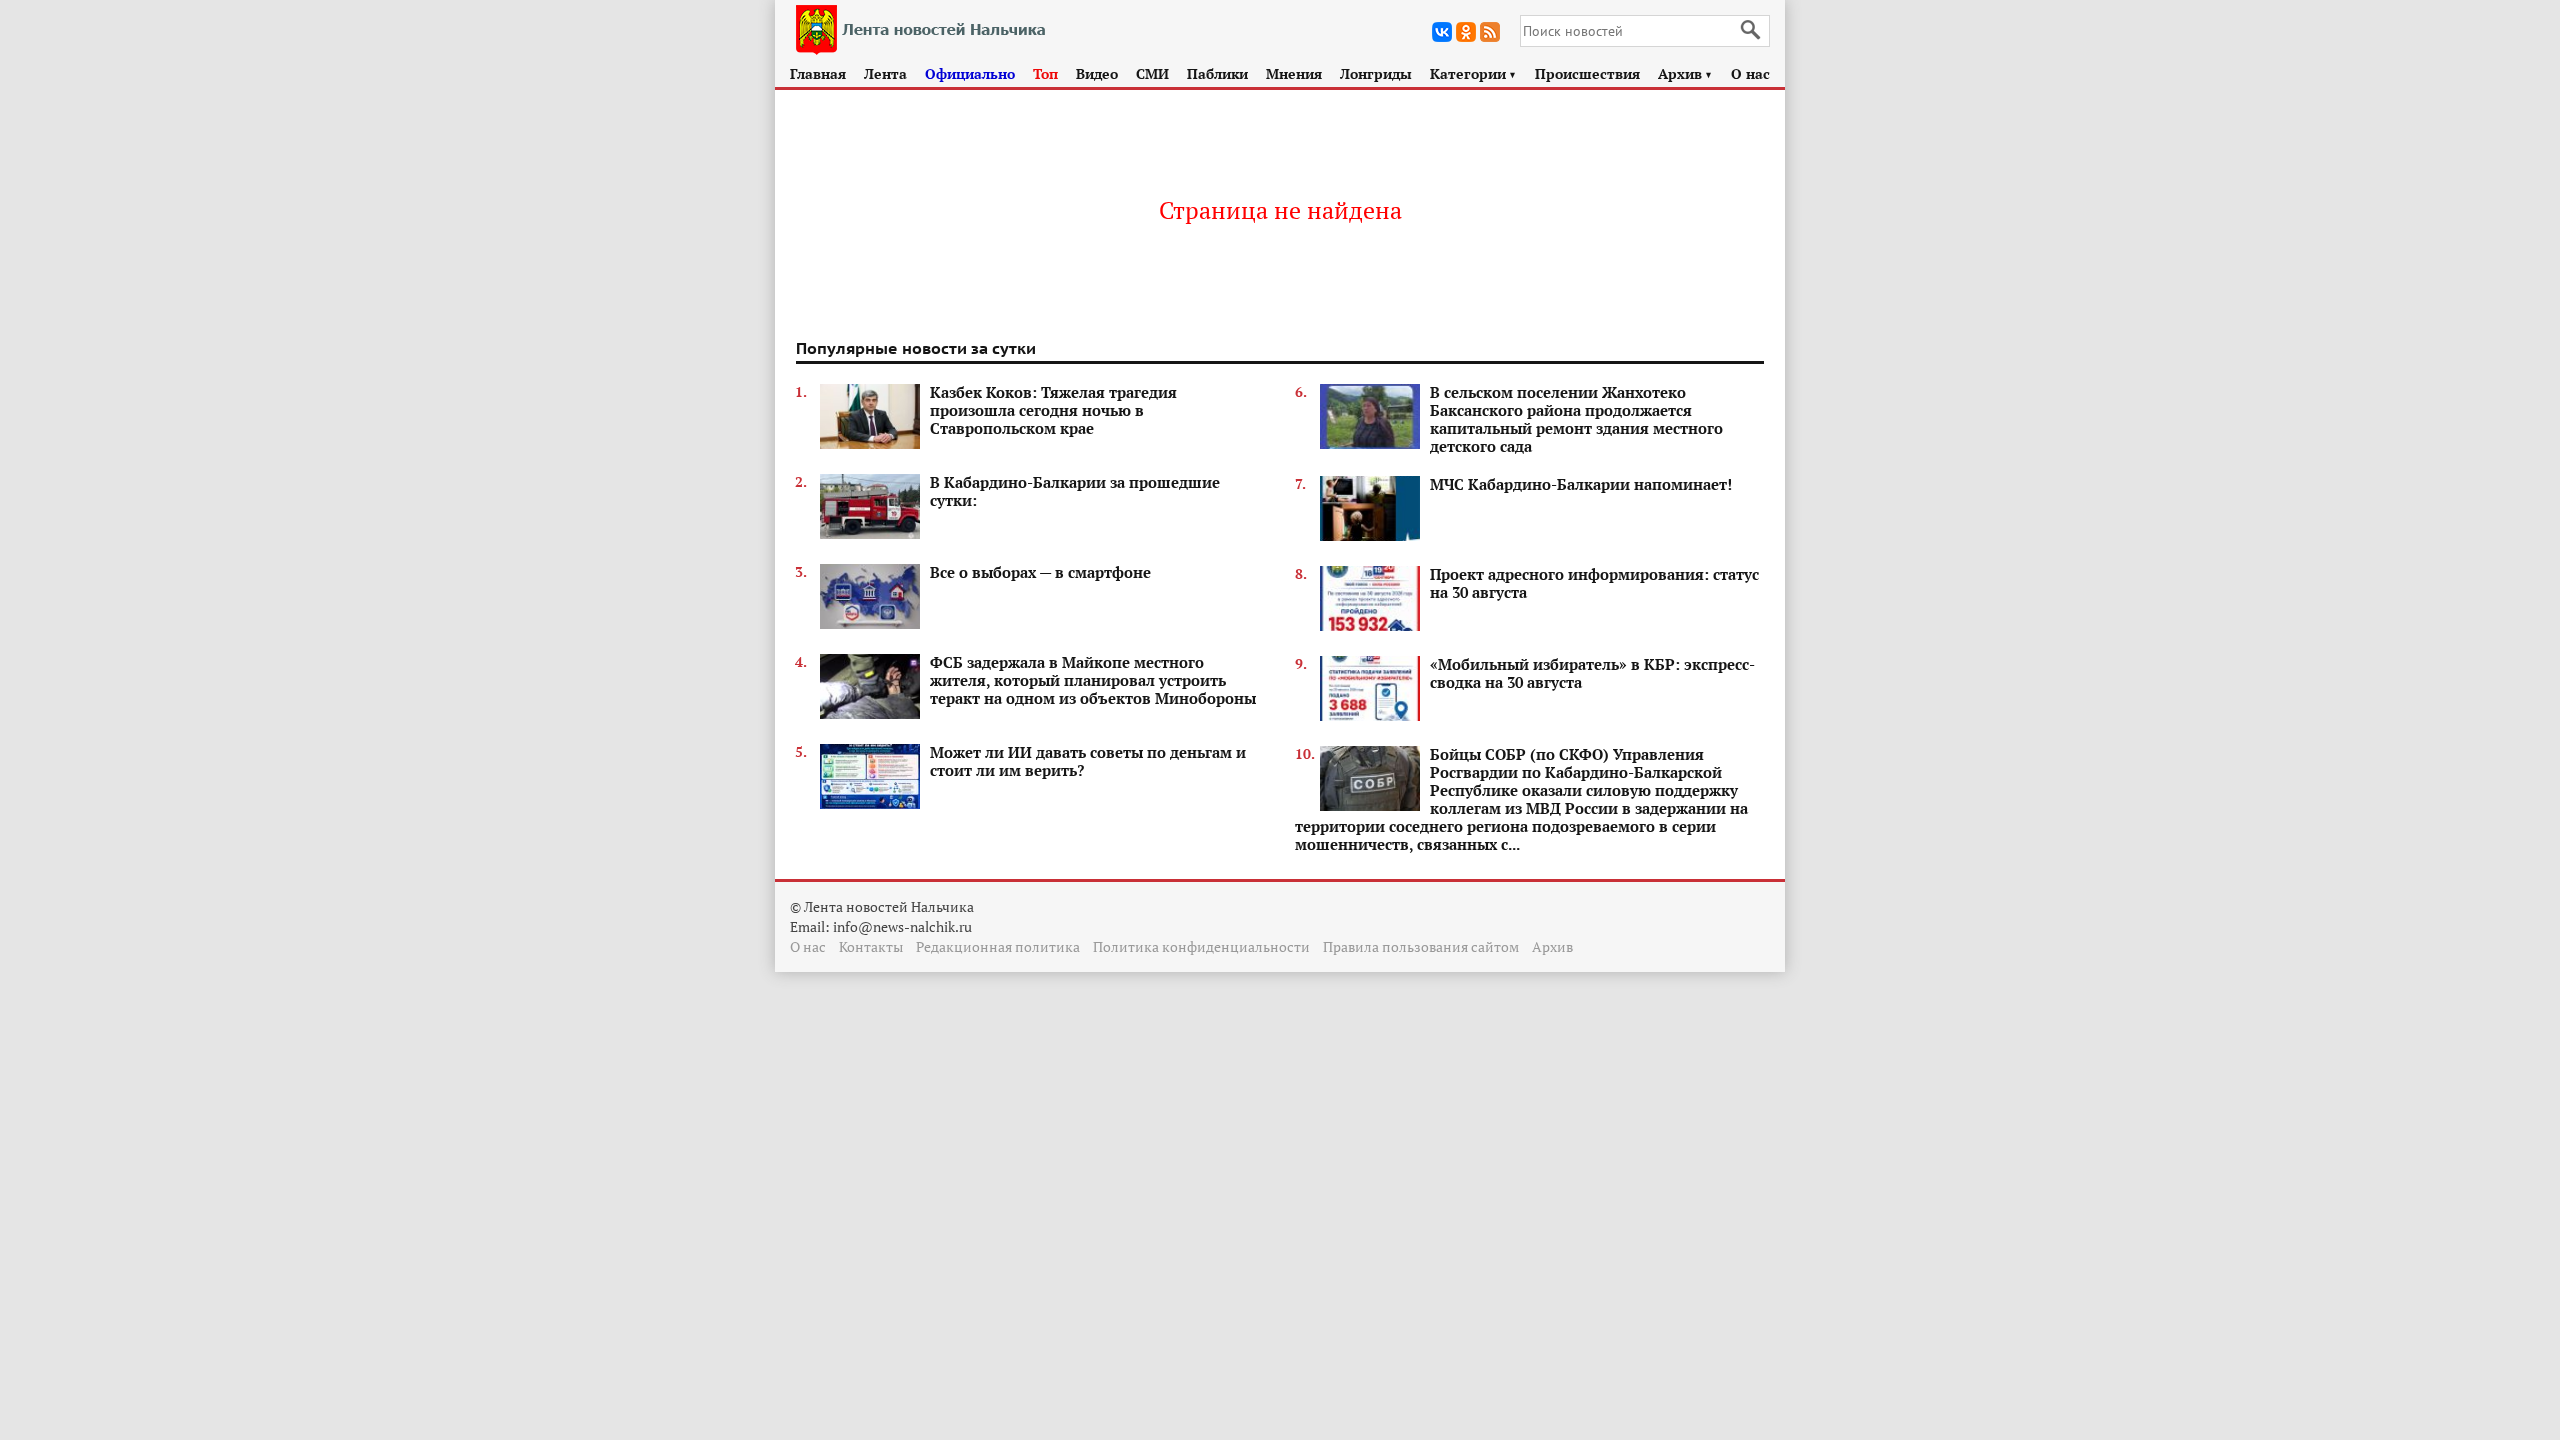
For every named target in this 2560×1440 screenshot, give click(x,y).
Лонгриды (1376, 73)
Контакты (871, 946)
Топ (1045, 73)
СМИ (1152, 73)
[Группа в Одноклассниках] (1466, 32)
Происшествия (1587, 73)
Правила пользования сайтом (1421, 946)
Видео (1097, 73)
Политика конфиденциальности (1201, 946)
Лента (885, 73)
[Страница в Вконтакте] (1442, 32)
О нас (1750, 73)
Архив (1685, 73)
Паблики (1217, 73)
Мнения (1294, 73)
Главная (818, 73)
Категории (1473, 73)
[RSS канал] (1490, 32)
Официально (970, 73)
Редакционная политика (998, 946)
